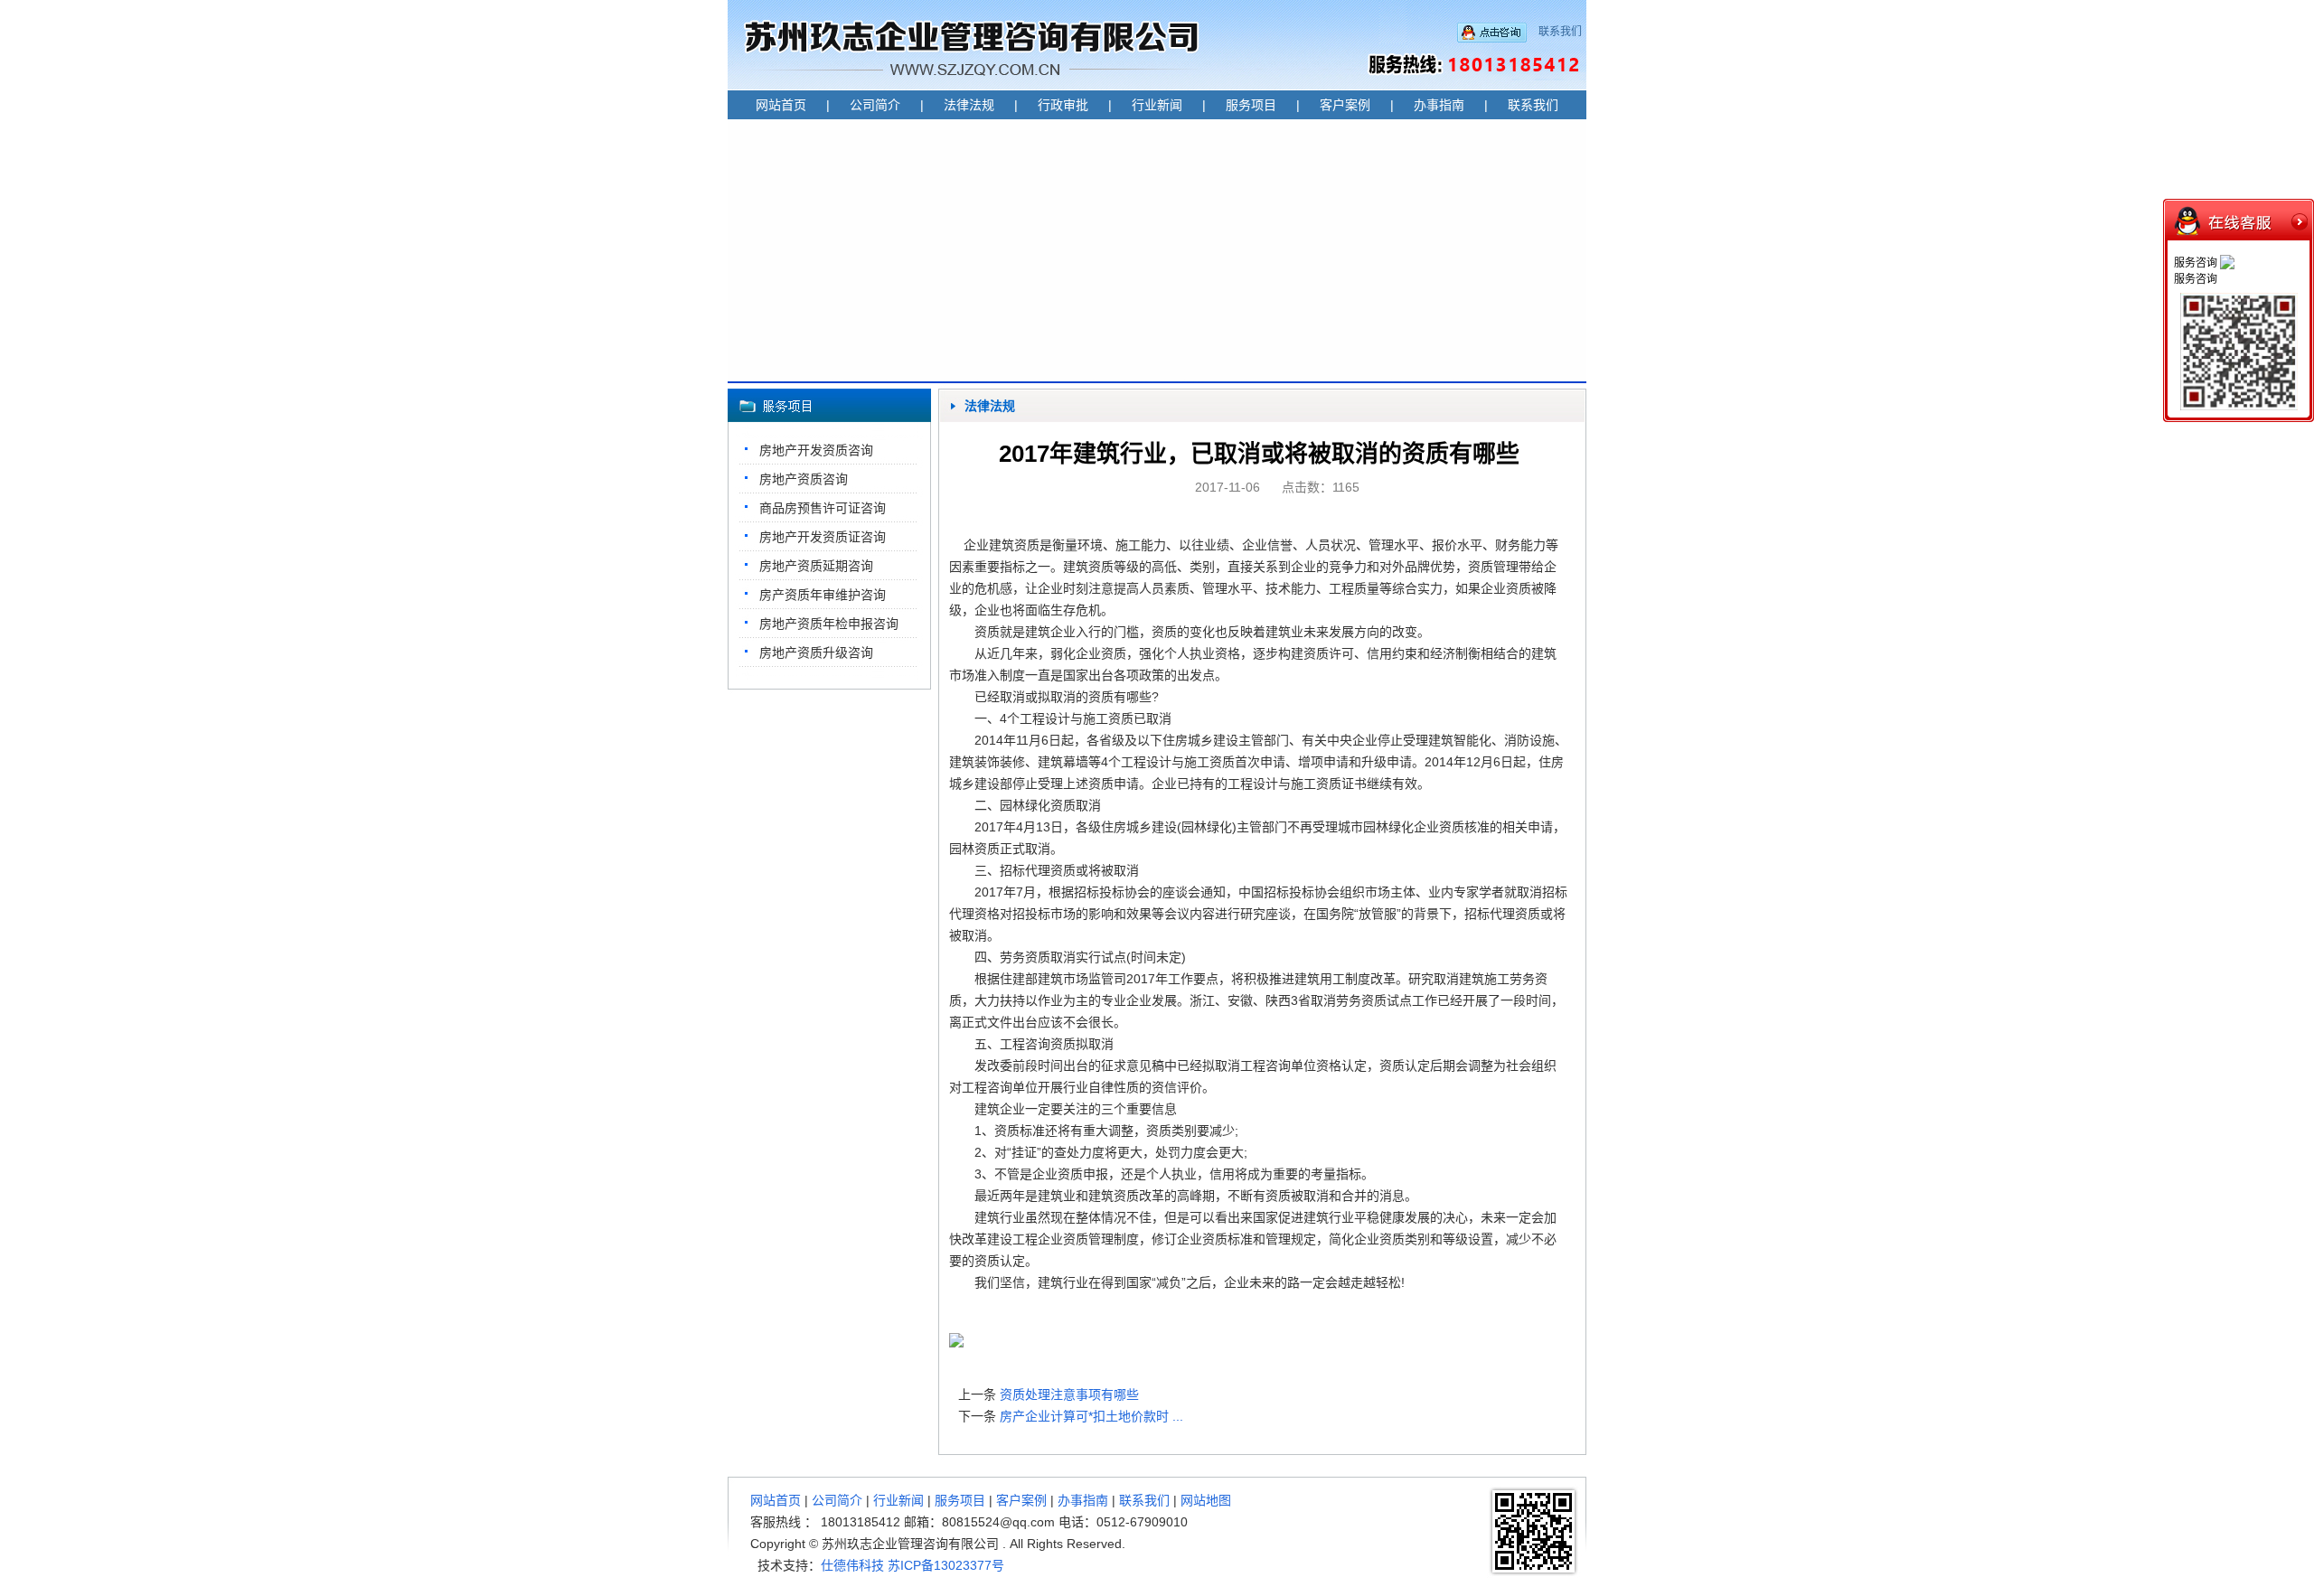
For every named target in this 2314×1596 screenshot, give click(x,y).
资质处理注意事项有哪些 (1069, 1394)
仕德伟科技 (852, 1565)
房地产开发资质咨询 (816, 450)
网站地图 (1206, 1500)
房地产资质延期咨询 (816, 566)
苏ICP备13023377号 (946, 1565)
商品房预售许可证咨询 (823, 508)
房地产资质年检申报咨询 (829, 624)
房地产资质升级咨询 (816, 652)
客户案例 (1345, 105)
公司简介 (875, 105)
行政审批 (1063, 105)
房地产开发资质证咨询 (823, 537)
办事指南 (1439, 105)
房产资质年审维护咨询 (823, 595)
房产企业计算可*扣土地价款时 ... (1091, 1416)
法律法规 (969, 105)
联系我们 (1560, 32)
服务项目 (1251, 105)
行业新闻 (1157, 105)
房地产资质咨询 (804, 479)
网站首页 (781, 105)
